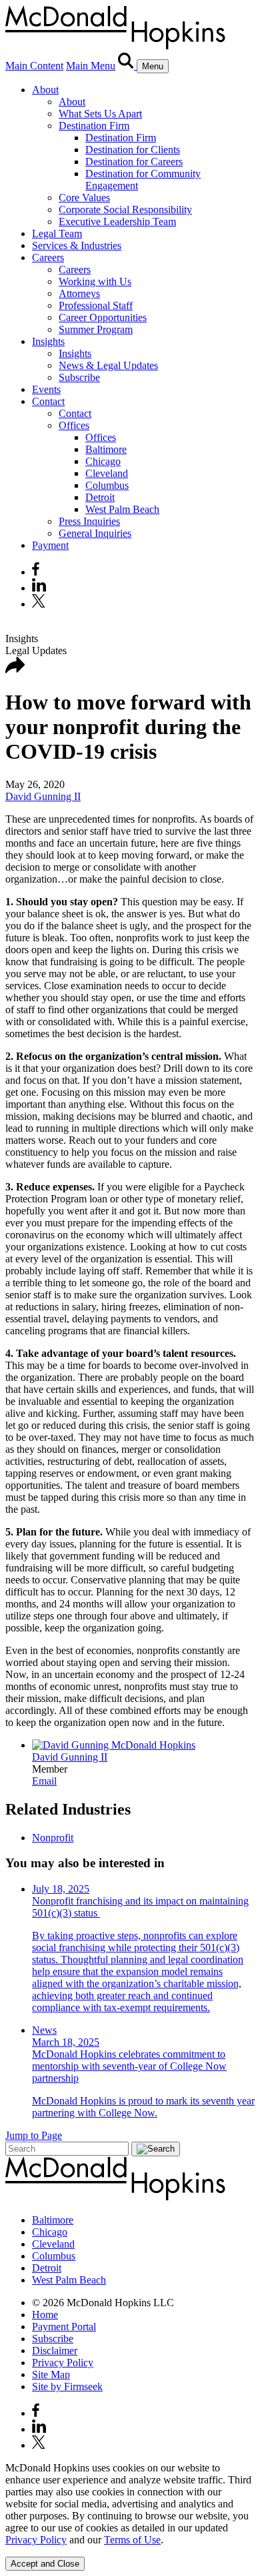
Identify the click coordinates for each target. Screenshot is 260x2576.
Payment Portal (64, 2327)
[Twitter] (40, 604)
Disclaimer (55, 2351)
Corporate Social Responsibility (125, 210)
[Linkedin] (39, 588)
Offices (74, 425)
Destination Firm (94, 126)
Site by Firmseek (67, 2386)
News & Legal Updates (108, 365)
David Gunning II (43, 796)
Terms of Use (132, 2540)
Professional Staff (96, 305)
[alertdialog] (130, 2516)
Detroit (100, 497)
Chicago (103, 461)
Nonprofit (53, 1838)
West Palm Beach (122, 509)
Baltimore (106, 449)
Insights (48, 341)
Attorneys (79, 293)
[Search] (127, 66)
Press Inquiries (89, 521)
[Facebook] (36, 572)
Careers (48, 257)
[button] (15, 670)
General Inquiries (95, 533)
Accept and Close (45, 2564)
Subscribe (79, 377)
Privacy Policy (63, 2362)
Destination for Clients (133, 150)
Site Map (51, 2374)
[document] (130, 2504)
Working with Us (95, 281)
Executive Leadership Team (117, 221)
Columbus (107, 485)
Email (44, 1781)
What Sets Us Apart (100, 114)
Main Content (34, 66)
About (45, 90)
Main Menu (91, 66)
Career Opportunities (103, 317)
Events (46, 389)
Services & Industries (77, 245)
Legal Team (57, 233)
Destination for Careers (134, 162)
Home (45, 2315)
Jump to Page (34, 2135)
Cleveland (107, 473)
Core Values (84, 198)
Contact (48, 401)
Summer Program (96, 329)
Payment (50, 545)
